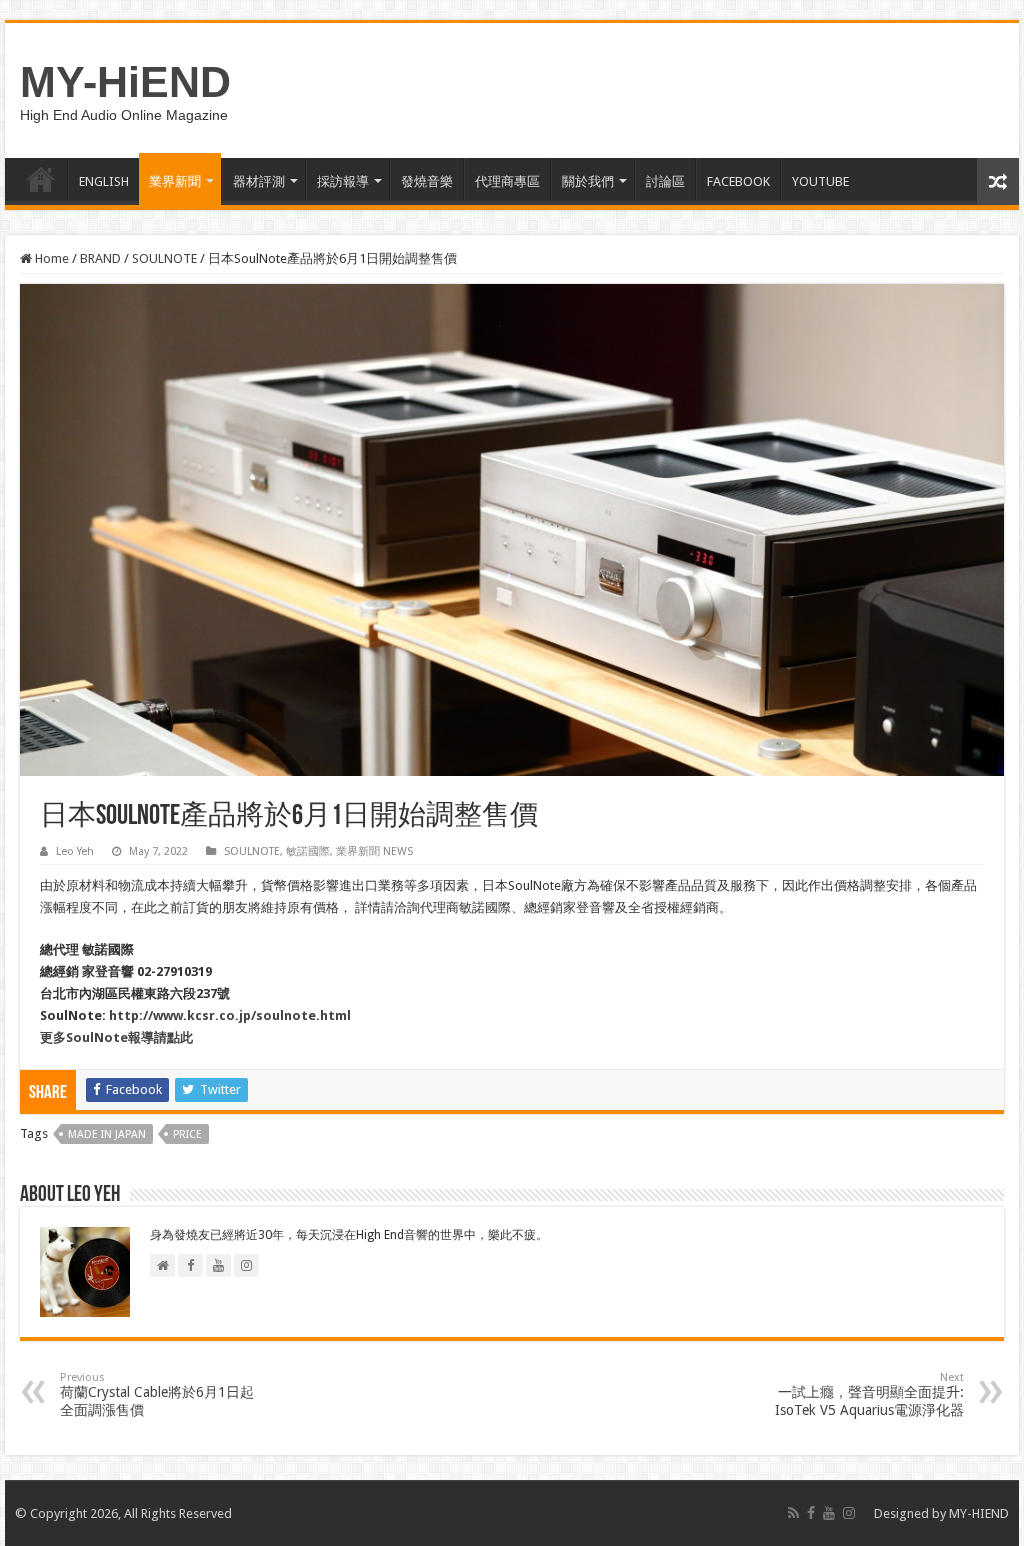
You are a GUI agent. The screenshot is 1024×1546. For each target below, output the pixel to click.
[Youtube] (829, 1513)
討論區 (665, 181)
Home (50, 258)
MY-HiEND (125, 82)
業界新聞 (175, 181)
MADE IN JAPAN (107, 1134)
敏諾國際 (308, 851)
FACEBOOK (738, 181)
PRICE (187, 1134)
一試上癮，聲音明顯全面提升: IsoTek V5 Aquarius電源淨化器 (869, 1394)
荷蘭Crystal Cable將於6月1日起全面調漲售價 (157, 1394)
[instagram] (849, 1513)
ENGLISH (104, 181)
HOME (41, 179)
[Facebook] (811, 1513)
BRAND (100, 258)
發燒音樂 (427, 181)
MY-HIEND (979, 1513)
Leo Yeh (75, 851)
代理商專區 (507, 181)
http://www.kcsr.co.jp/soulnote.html (230, 1015)
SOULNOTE (164, 258)
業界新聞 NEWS (374, 851)
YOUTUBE (820, 181)
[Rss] (793, 1513)
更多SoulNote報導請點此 (116, 1037)
